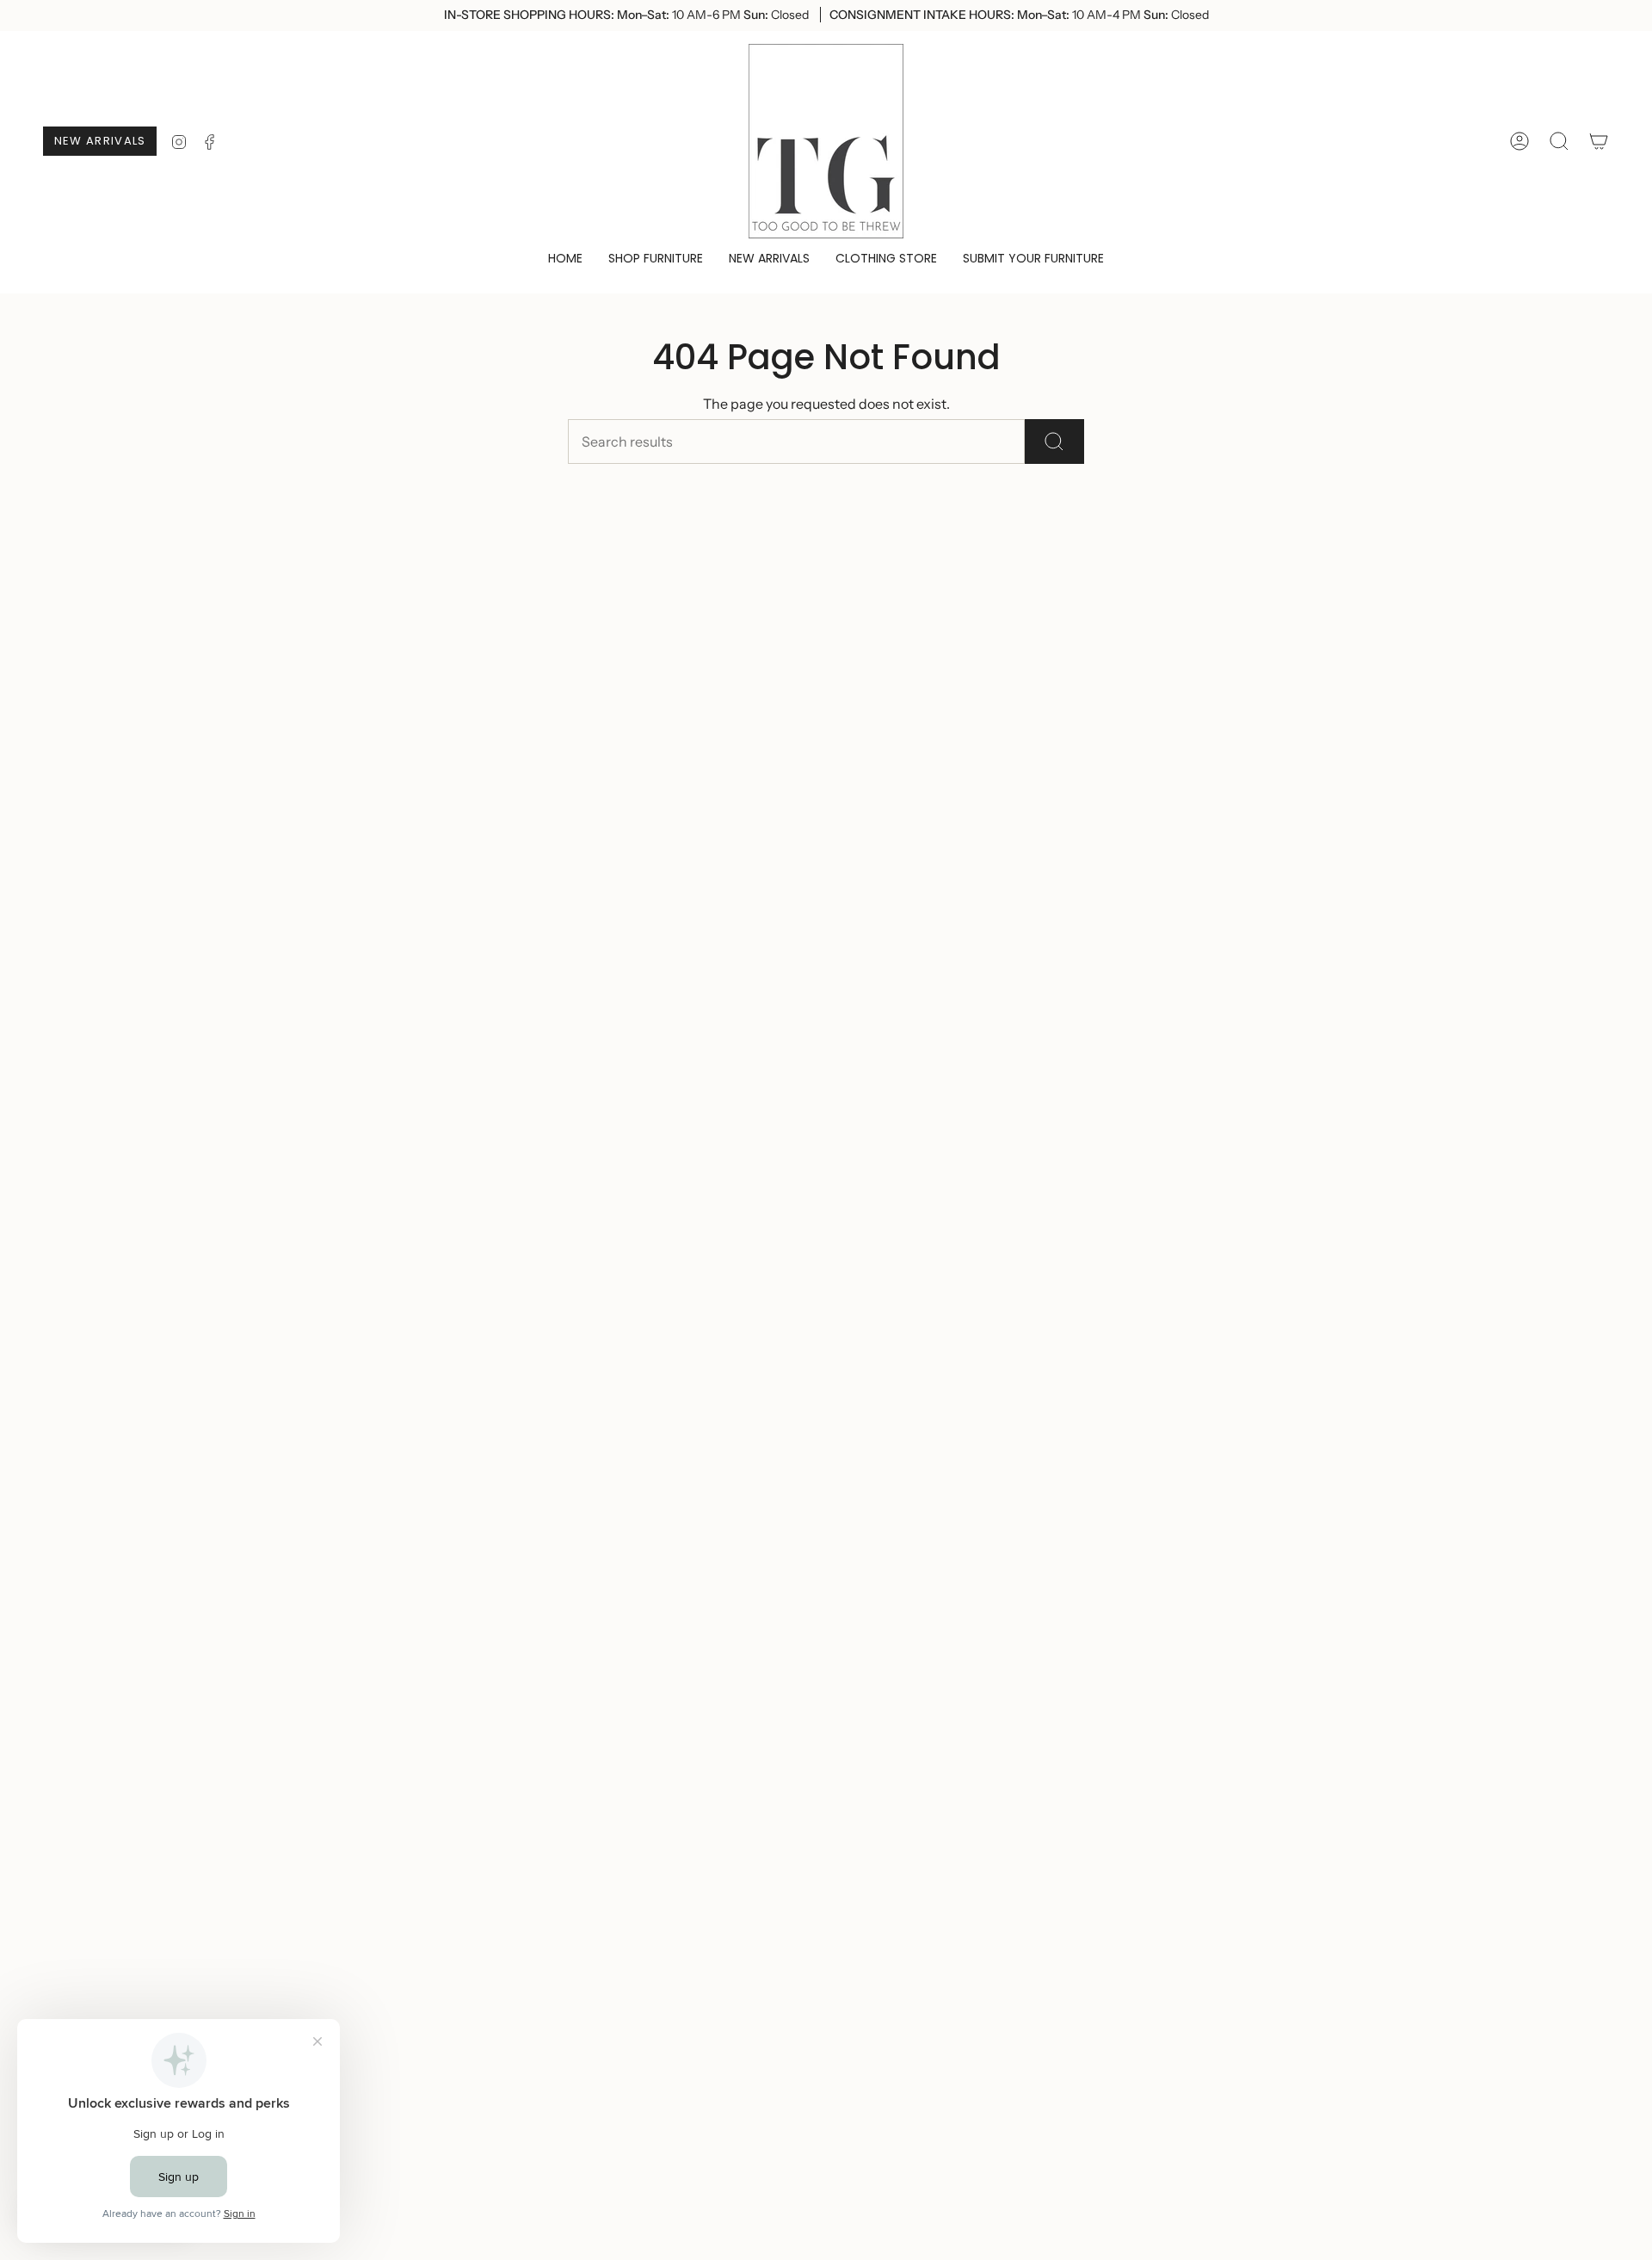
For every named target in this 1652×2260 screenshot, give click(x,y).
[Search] (1054, 442)
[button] (656, 259)
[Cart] (1599, 141)
